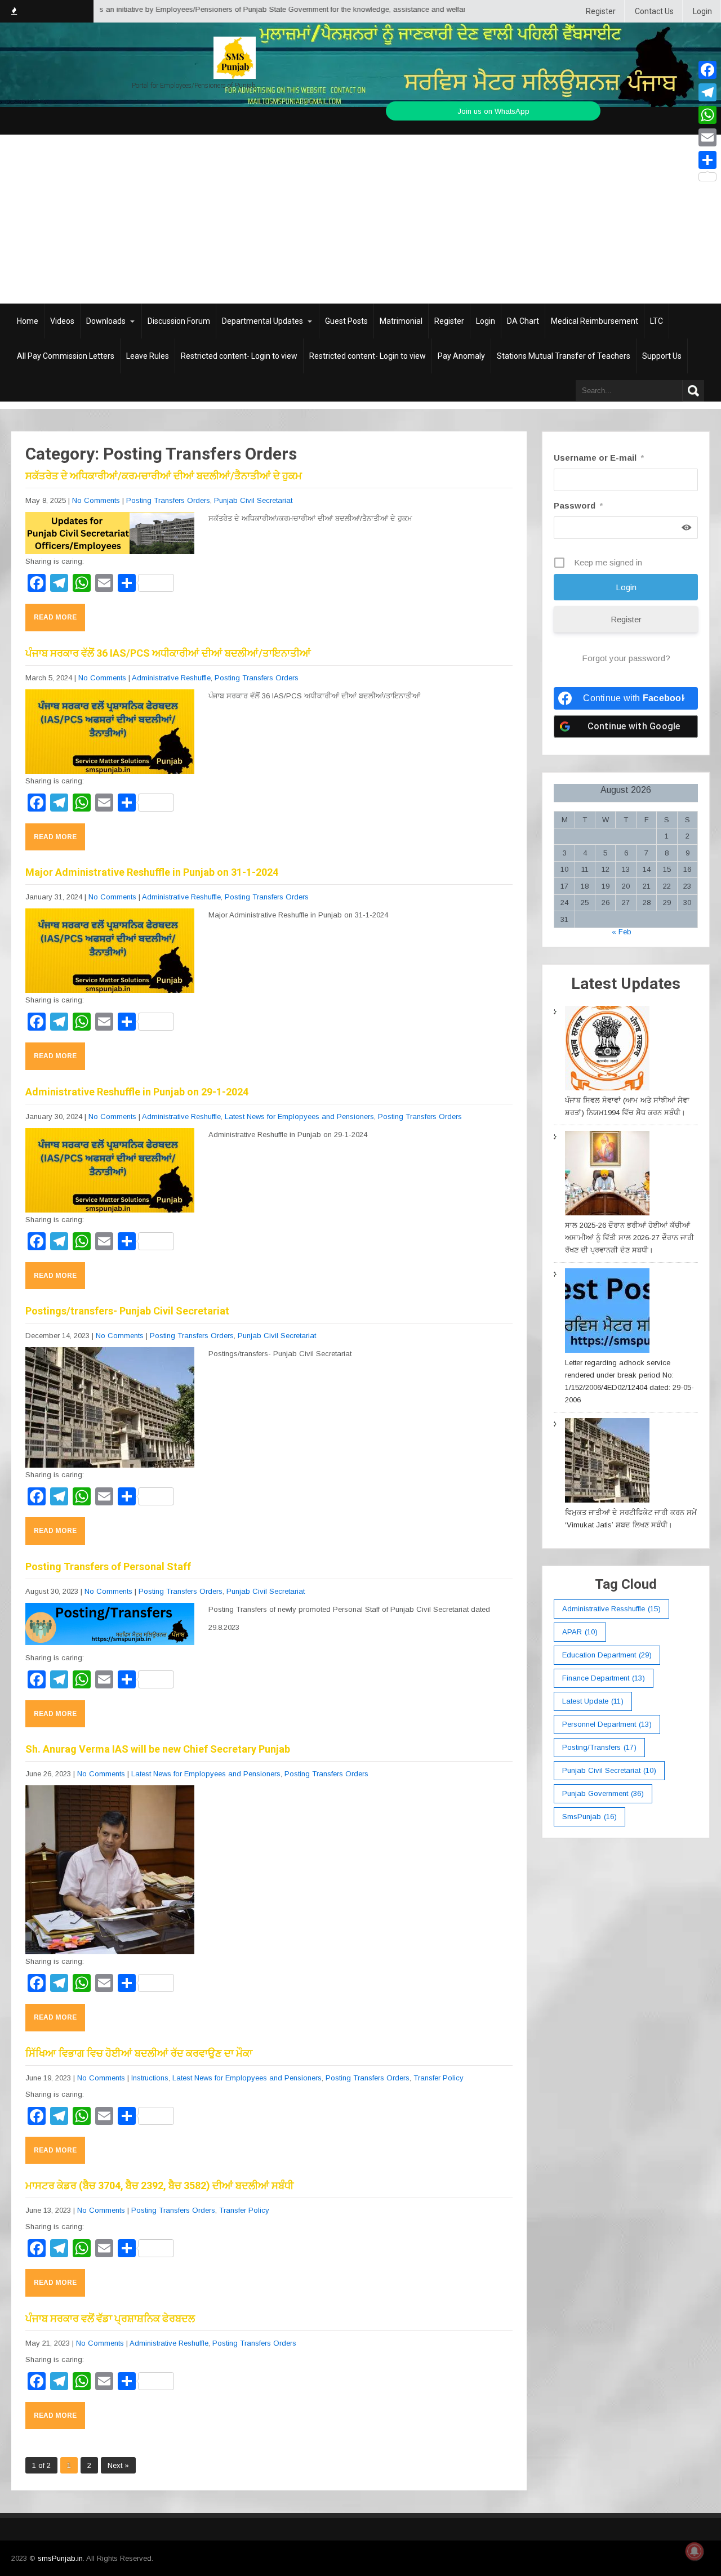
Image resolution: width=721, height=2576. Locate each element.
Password (578, 505)
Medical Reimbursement (595, 321)
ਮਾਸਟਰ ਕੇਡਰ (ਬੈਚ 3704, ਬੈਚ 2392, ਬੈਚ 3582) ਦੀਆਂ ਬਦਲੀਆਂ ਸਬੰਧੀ (159, 2185)
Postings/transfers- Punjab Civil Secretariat (127, 1311)
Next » (118, 2465)
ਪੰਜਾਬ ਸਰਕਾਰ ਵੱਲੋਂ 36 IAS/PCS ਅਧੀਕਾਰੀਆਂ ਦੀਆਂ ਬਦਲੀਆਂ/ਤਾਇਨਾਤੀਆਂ (168, 653)
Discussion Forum (179, 321)
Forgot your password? (626, 658)
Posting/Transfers (599, 1747)
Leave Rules (148, 356)
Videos (62, 321)
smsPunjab (589, 1817)
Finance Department (604, 1678)
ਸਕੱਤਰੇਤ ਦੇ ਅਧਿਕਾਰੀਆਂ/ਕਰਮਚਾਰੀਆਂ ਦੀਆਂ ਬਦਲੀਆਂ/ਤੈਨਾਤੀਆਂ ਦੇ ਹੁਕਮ (164, 476)
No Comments (96, 500)
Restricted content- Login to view (239, 356)
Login (702, 11)
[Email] (707, 137)
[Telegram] (707, 92)
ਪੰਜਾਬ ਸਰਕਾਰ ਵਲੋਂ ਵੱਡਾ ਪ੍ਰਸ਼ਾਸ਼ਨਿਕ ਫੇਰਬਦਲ (110, 2318)
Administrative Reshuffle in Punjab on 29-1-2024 (137, 1092)
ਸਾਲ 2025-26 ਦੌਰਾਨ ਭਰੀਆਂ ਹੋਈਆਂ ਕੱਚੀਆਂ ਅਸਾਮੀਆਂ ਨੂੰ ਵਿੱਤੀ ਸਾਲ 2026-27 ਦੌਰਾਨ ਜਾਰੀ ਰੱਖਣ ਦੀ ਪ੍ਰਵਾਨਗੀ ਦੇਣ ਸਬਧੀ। (629, 1238)
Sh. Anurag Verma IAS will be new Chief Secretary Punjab (158, 1749)
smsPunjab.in (60, 2558)
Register (601, 11)
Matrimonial (401, 321)
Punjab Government (603, 1793)
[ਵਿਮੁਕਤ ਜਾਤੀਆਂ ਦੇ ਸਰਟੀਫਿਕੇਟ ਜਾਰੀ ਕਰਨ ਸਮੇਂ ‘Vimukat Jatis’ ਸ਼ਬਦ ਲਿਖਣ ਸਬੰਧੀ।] (607, 1462)
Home (28, 321)
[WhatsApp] (707, 115)
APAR (580, 1632)
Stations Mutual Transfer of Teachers (564, 356)
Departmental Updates (262, 321)
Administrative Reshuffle (171, 678)
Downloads (106, 321)
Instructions (150, 2078)
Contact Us (654, 11)
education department (607, 1655)
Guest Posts (346, 321)
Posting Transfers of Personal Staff (108, 1566)
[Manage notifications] (695, 2551)
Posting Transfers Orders (168, 500)
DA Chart (523, 321)
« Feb (622, 932)
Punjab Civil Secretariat (253, 500)
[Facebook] (707, 70)
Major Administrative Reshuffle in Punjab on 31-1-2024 (152, 872)
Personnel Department (607, 1724)
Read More (55, 617)
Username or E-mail (599, 458)
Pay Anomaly (461, 356)
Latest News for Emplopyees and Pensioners (299, 1117)
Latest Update (593, 1701)
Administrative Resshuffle (611, 1609)
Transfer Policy (439, 2078)
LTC (657, 321)
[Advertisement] (360, 219)
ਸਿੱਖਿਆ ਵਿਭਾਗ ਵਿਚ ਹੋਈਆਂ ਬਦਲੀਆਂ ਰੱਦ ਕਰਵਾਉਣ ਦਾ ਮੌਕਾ (139, 2053)
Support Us (662, 356)
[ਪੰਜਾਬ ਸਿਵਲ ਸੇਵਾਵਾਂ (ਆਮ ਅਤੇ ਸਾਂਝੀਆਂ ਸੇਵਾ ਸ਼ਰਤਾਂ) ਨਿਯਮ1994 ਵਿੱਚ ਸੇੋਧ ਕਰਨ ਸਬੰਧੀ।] (607, 1050)
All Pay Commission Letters (66, 356)
